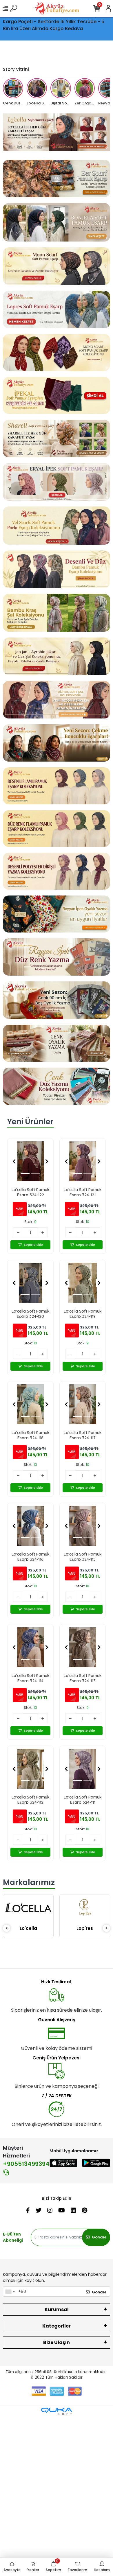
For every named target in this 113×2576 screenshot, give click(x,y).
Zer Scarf (85, 1953)
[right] (107, 1929)
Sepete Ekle (33, 1245)
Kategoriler (57, 2326)
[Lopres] (28, 1907)
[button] (14, 1161)
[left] (7, 1929)
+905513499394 (26, 2164)
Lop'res (28, 1928)
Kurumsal (57, 2309)
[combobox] (10, 2292)
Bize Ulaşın (57, 2342)
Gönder (99, 2237)
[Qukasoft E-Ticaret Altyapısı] (57, 2411)
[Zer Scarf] (85, 1920)
